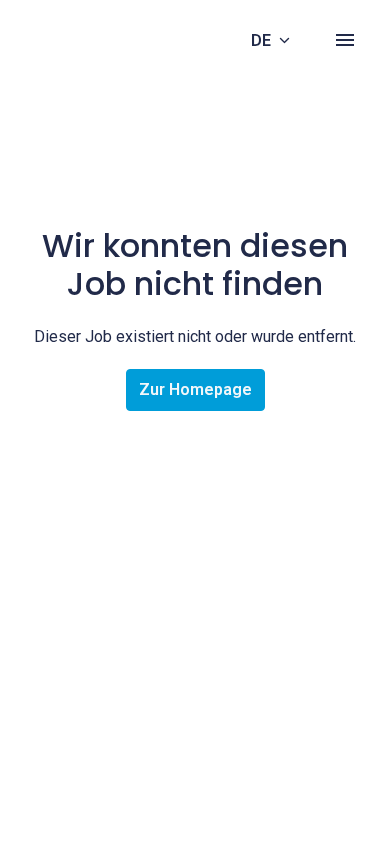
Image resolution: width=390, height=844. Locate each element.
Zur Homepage (195, 389)
